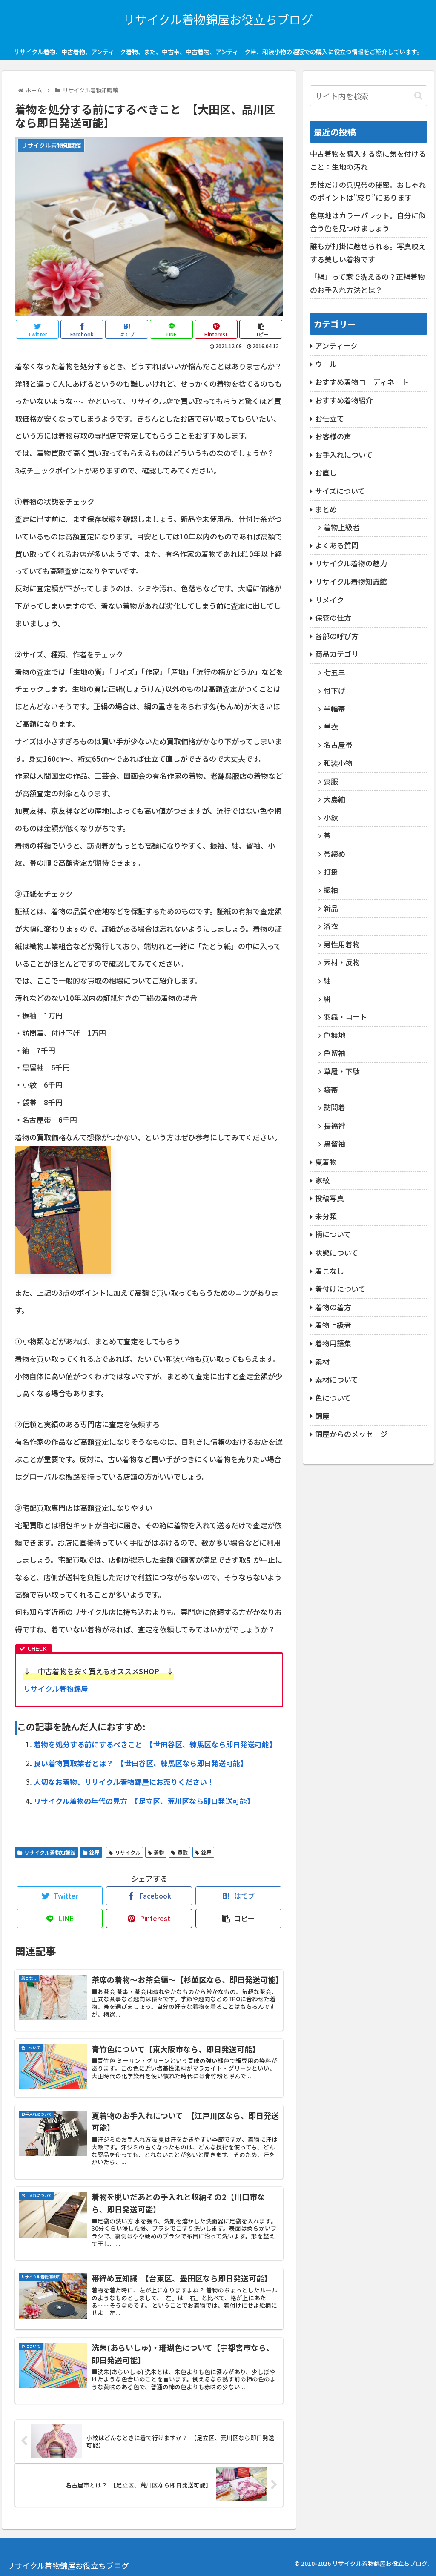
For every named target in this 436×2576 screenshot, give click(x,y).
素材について (337, 1379)
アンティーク (336, 346)
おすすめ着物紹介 (344, 400)
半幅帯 (334, 708)
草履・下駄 (342, 1071)
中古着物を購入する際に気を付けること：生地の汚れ (368, 160)
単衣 (331, 727)
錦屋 (95, 1852)
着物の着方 (333, 1307)
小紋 (331, 817)
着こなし (330, 1271)
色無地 (334, 1035)
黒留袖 (334, 1143)
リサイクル (128, 1852)
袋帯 (331, 1089)
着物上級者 (342, 527)
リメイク (330, 600)
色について (333, 1398)
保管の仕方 (333, 618)
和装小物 (338, 763)
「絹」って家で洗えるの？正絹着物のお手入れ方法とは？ (367, 283)
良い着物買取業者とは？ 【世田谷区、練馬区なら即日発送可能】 (141, 1763)
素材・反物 (342, 962)
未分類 (326, 1216)
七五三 (334, 672)
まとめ (326, 509)
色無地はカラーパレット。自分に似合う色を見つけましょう (368, 222)
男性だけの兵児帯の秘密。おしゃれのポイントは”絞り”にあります (368, 191)
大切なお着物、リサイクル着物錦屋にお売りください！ (124, 1782)
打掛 (331, 871)
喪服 (331, 781)
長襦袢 (334, 1126)
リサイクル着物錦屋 (56, 1688)
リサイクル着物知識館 (50, 1852)
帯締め (334, 853)
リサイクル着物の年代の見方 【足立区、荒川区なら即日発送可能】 (144, 1801)
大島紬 (334, 799)
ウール (326, 364)
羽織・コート (345, 1017)
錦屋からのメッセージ (351, 1434)
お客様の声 (333, 436)
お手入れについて (344, 455)
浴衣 (331, 926)
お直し (326, 472)
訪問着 (334, 1107)
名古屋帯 (338, 744)
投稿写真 (330, 1198)
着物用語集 (333, 1343)
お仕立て (330, 418)
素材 (322, 1361)
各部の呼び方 (337, 636)
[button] (418, 96)
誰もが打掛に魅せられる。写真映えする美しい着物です (368, 252)
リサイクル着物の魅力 (351, 563)
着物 (159, 1852)
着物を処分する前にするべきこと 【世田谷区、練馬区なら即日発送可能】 (155, 1744)
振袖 (331, 890)
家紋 (322, 1180)
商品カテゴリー (340, 654)
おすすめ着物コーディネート (362, 382)
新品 (331, 908)
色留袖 (334, 1053)
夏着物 (326, 1162)
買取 (183, 1852)
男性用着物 (342, 944)
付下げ (334, 690)
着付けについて (340, 1289)
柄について (333, 1234)
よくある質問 (337, 545)
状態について (337, 1252)
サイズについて (340, 491)
